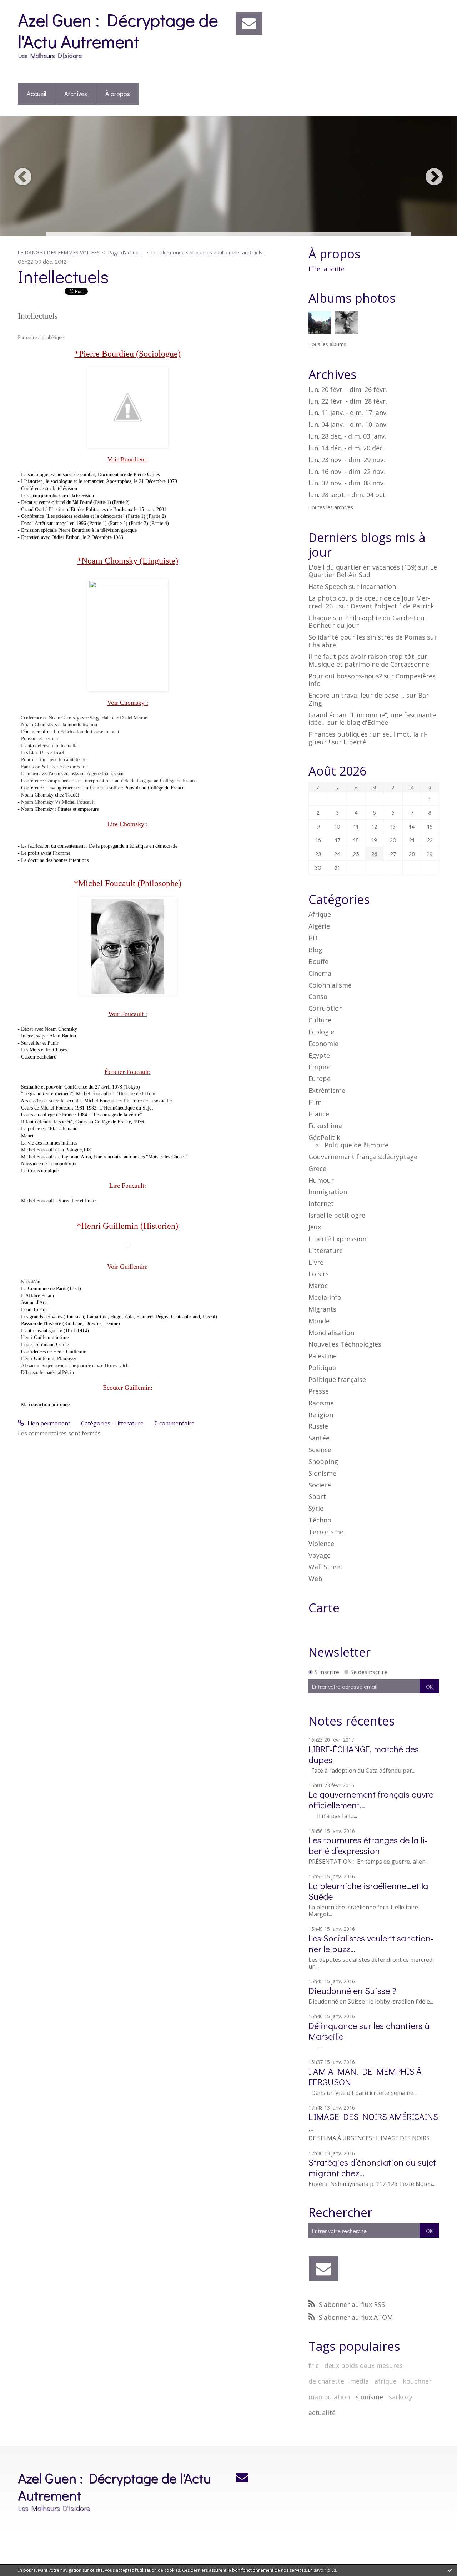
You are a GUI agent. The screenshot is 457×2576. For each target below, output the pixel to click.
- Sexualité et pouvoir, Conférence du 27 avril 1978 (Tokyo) (79, 1087)
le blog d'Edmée (364, 722)
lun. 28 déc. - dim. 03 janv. (347, 436)
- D (21, 502)
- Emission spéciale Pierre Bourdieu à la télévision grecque (78, 530)
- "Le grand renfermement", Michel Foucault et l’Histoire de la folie (87, 1094)
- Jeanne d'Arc (32, 1302)
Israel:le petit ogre (337, 1215)
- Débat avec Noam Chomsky (48, 1029)
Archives (76, 94)
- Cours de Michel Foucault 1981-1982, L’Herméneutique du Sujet (85, 1108)
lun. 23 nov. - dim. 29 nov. (347, 460)
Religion (321, 1415)
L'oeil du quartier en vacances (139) (362, 567)
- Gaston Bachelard (37, 1057)
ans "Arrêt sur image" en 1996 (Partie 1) (66, 523)
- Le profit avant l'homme (44, 853)
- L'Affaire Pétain (37, 1296)
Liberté (355, 742)
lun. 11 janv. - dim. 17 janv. (348, 413)
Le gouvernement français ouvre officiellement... (371, 1800)
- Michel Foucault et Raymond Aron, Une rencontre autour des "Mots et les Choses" (103, 1157)
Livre (316, 1262)
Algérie (319, 926)
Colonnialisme (330, 985)
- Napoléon (30, 1282)
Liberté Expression (337, 1239)
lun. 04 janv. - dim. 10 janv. (348, 425)
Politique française (337, 1379)
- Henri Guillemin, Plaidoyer (47, 1358)
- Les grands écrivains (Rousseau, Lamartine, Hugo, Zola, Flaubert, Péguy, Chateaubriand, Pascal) (117, 1317)
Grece (317, 1168)
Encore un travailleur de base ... (356, 695)
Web (315, 1579)
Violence (321, 1544)
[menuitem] (37, 94)
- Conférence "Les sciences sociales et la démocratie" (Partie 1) (82, 516)
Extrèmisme (327, 1090)
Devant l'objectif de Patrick (392, 606)
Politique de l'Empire (356, 1145)
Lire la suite (327, 269)
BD (313, 938)
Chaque (320, 618)
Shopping (323, 1461)
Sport (317, 1496)
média (359, 2381)
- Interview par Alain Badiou (47, 1036)
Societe (320, 1485)
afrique (386, 2381)
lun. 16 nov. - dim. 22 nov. (347, 472)
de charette (326, 2381)
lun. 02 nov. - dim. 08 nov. (347, 483)
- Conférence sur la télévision (47, 488)
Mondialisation (331, 1333)
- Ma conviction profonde (44, 1405)
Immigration (328, 1192)
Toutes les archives (331, 508)
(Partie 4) (159, 523)
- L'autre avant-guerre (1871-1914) (53, 1331)
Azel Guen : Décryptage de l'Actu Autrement (118, 30)
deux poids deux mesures (364, 2365)
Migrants (322, 1309)
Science (320, 1450)
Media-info (325, 1297)
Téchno (320, 1520)
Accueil (36, 94)
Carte (324, 1608)
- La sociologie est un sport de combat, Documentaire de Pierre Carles (89, 474)
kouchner (417, 2381)
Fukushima (325, 1126)
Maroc (318, 1286)
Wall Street (326, 1567)
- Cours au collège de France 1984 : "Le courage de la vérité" (80, 1115)
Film (315, 1102)
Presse (319, 1391)
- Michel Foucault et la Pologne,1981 (56, 1150)
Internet (321, 1203)
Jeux (315, 1227)
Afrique (320, 914)
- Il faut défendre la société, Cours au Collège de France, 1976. (82, 1122)
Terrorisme (326, 1532)
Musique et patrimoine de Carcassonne (369, 664)
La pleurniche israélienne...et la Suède (368, 1891)
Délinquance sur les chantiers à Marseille (369, 2031)
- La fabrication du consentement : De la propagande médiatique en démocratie (98, 846)
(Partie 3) (139, 523)
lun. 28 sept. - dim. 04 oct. (348, 495)
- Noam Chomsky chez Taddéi (48, 795)
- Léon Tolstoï (33, 1310)
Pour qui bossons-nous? (345, 676)
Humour (321, 1180)
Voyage (320, 1555)
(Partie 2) (121, 502)
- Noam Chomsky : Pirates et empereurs (58, 809)
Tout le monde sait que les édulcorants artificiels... (208, 252)
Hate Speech (328, 586)
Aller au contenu (26, 6)
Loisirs (319, 1274)
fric (314, 2365)
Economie (323, 1044)
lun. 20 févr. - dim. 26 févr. (348, 390)
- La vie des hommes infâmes (47, 1143)
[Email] (249, 24)
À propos (118, 94)
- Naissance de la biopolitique (48, 1164)
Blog (315, 950)
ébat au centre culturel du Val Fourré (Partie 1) (68, 502)
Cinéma (320, 973)
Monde (319, 1321)
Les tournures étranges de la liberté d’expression (368, 1845)
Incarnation (378, 586)
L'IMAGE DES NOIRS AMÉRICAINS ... (373, 2122)
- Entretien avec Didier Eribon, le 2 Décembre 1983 (71, 537)
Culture (320, 1020)
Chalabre (322, 645)
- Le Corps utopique (38, 1171)
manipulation (329, 2397)
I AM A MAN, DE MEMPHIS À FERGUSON (365, 2077)
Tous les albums (327, 344)
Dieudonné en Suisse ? (352, 1991)
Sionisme (322, 1473)
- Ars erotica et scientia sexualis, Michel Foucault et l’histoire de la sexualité (95, 1101)
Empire (320, 1067)
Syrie (316, 1508)
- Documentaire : (69, 732)
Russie (318, 1426)
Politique (322, 1368)
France (319, 1114)
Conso (318, 996)
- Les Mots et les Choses (42, 1050)
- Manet (26, 1136)
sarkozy (401, 2397)
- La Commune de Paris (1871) (49, 1289)
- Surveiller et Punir (39, 1043)
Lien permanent (48, 1423)
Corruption (326, 1008)
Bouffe (318, 961)
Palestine (323, 1356)
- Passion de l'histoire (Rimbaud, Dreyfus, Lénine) (70, 1324)
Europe (320, 1079)
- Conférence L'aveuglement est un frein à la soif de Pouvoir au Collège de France (101, 788)
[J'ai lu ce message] (450, 2570)
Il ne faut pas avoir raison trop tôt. (362, 656)
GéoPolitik (324, 1137)
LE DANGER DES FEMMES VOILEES (59, 252)
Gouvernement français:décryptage (363, 1157)
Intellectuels (63, 276)
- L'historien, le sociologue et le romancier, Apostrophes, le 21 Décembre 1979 (97, 481)
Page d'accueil (124, 252)
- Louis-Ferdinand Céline (43, 1345)
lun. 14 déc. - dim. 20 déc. (346, 448)
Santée (319, 1438)
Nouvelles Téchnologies (345, 1344)
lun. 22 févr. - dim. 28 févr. (348, 401)
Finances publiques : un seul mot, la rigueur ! (368, 738)
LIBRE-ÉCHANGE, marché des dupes (364, 1754)
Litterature (129, 1423)
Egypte (319, 1055)
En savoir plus (322, 2570)
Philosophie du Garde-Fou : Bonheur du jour (368, 622)
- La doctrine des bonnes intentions (53, 860)
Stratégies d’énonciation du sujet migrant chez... (372, 2168)
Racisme (321, 1403)
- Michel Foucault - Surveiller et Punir (58, 1201)
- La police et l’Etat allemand (48, 1129)
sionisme (369, 2397)
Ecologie (321, 1032)
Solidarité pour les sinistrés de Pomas (367, 637)
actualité (322, 2413)
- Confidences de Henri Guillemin (52, 1352)
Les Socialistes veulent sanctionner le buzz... (371, 1943)
